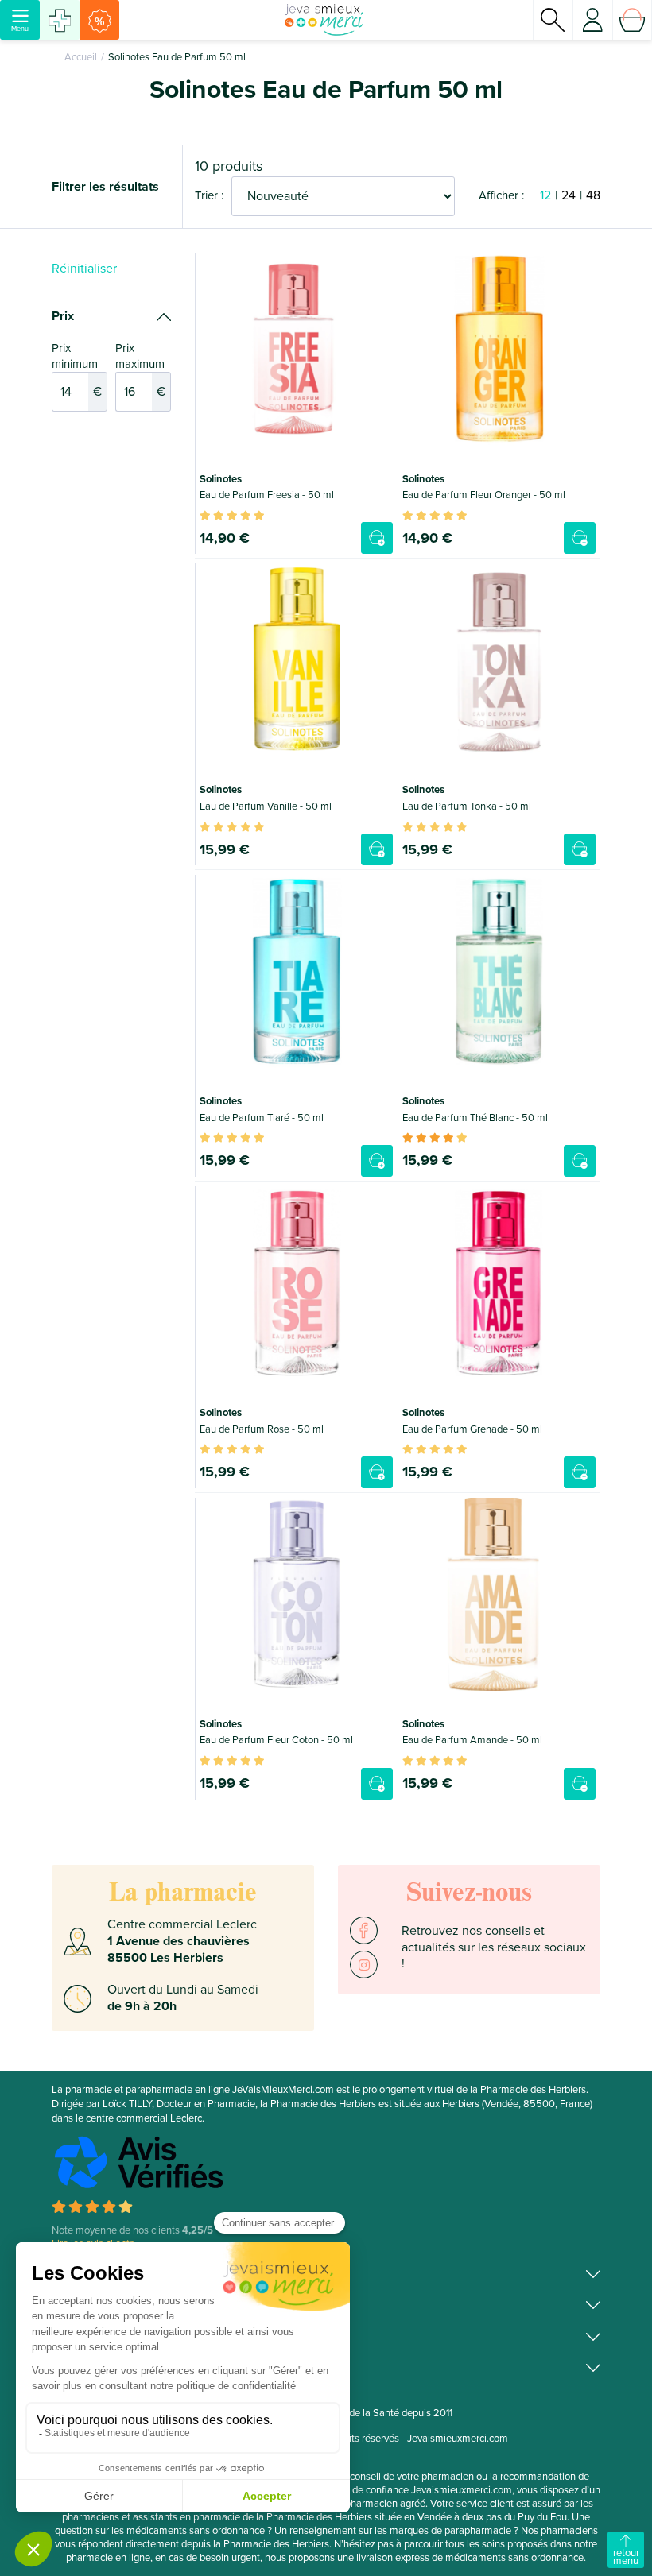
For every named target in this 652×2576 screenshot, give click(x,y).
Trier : (209, 195)
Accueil (81, 57)
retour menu (626, 2557)
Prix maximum (140, 370)
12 (545, 195)
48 (593, 195)
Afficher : (501, 195)
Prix (63, 316)
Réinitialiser (84, 269)
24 (569, 195)
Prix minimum (77, 370)
